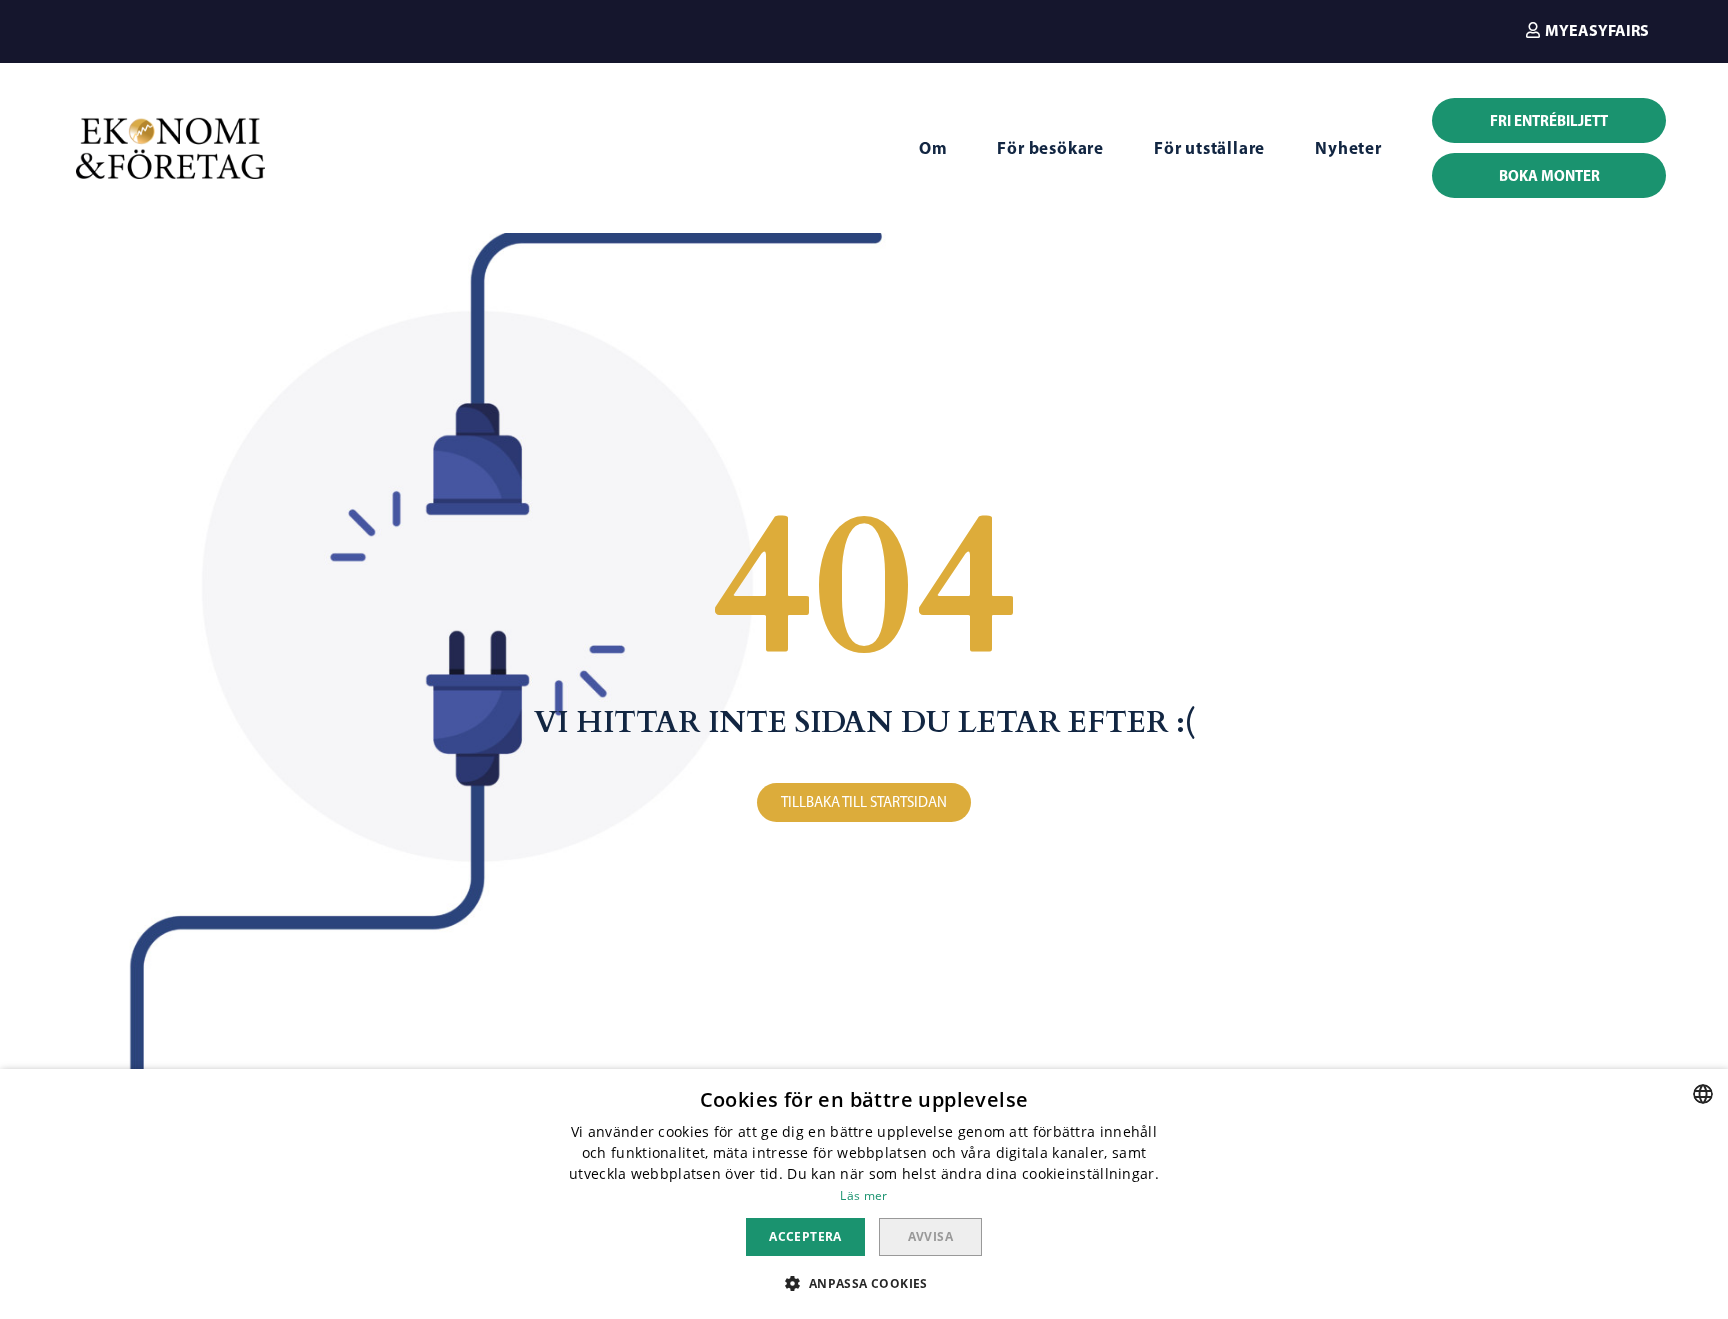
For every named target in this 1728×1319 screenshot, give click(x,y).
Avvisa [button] (930, 1236)
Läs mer (863, 1195)
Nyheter (1348, 147)
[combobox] (1703, 1094)
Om (933, 147)
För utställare (1209, 147)
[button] (1587, 30)
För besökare (1050, 147)
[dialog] (864, 1194)
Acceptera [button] (805, 1236)
